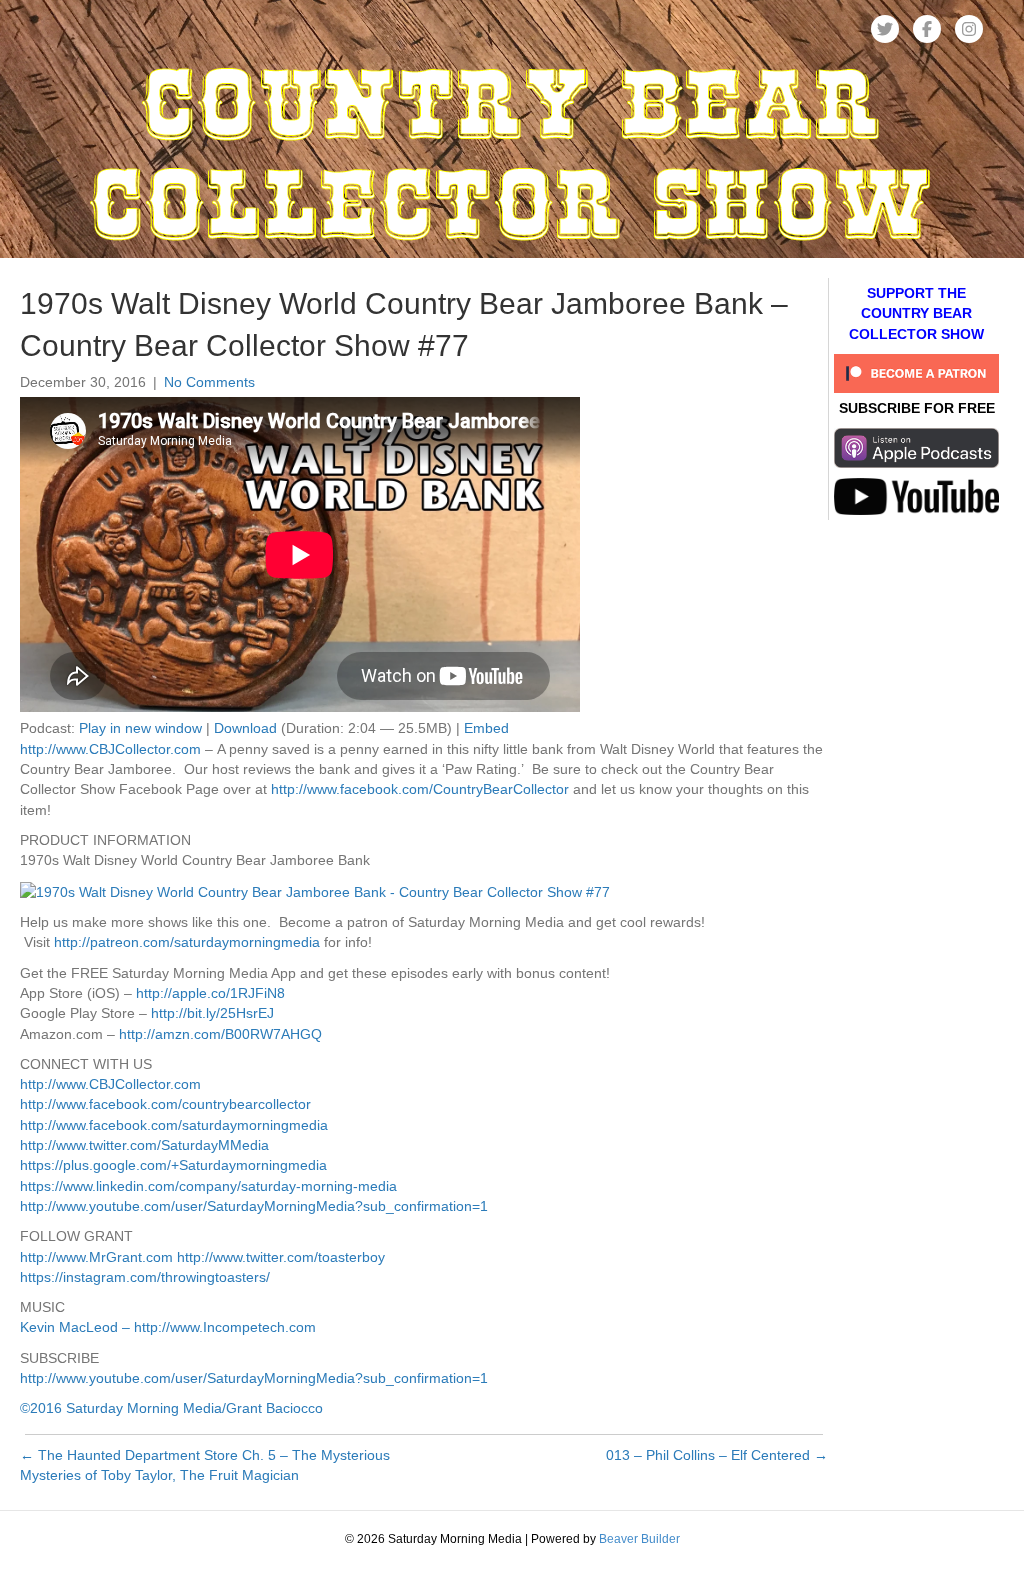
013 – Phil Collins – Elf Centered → (717, 1455)
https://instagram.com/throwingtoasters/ (145, 1277)
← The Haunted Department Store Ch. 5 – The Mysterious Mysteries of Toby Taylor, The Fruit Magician (205, 1465)
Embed (486, 728)
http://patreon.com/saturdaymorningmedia (187, 942)
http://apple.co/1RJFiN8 (210, 993)
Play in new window (140, 728)
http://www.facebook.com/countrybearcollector (165, 1104)
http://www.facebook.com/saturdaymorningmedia (174, 1125)
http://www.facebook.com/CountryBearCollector (420, 789)
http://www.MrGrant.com (96, 1257)
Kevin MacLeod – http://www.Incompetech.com (168, 1327)
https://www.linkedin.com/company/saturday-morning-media (208, 1186)
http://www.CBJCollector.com (110, 749)
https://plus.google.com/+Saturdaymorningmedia (173, 1165)
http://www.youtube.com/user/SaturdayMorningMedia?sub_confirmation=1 (254, 1206)
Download (245, 728)
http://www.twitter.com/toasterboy (281, 1257)
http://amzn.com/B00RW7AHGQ (220, 1034)
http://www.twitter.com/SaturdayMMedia (144, 1145)
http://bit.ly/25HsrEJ (212, 1013)
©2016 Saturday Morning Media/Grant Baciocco (171, 1408)
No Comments (209, 382)
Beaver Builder (639, 1539)
